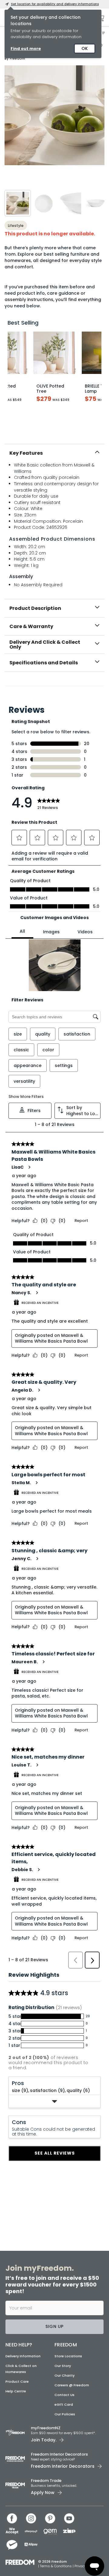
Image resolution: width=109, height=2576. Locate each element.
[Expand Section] (54, 2101)
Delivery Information (23, 2356)
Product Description (35, 608)
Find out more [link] (26, 49)
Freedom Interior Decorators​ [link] (59, 2454)
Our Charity (64, 2375)
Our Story (63, 2366)
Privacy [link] (80, 2566)
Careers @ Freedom (72, 2385)
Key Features (26, 453)
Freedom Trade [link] (46, 2481)
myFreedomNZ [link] (46, 2428)
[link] (54, 685)
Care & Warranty (31, 626)
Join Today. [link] (44, 2440)
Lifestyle (16, 226)
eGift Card (64, 2404)
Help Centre (16, 2391)
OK (85, 48)
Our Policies (65, 2414)
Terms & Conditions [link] (56, 2566)
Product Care (17, 2381)
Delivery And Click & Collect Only (45, 645)
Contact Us (64, 2395)
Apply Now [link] (43, 2493)
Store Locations (68, 2356)
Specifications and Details (44, 663)
